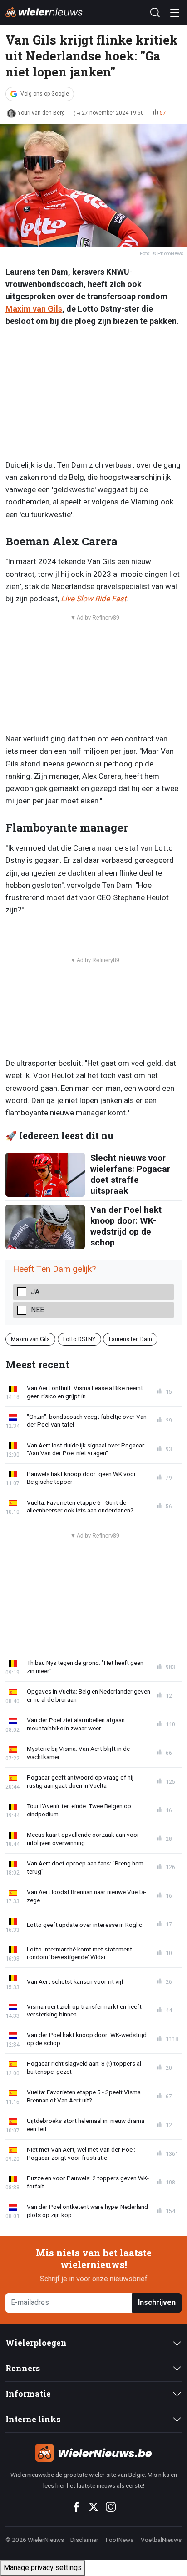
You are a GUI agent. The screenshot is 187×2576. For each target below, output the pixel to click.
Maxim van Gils (34, 309)
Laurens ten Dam (130, 1339)
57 (163, 113)
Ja (35, 1292)
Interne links (33, 2419)
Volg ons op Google (45, 94)
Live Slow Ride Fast (94, 599)
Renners (23, 2368)
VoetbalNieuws (161, 2540)
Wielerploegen (36, 2343)
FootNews (120, 2540)
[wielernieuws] (93, 2453)
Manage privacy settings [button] (43, 2568)
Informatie (28, 2394)
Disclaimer (84, 2540)
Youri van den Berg (41, 113)
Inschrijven (157, 2302)
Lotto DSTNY (79, 1339)
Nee (37, 1310)
